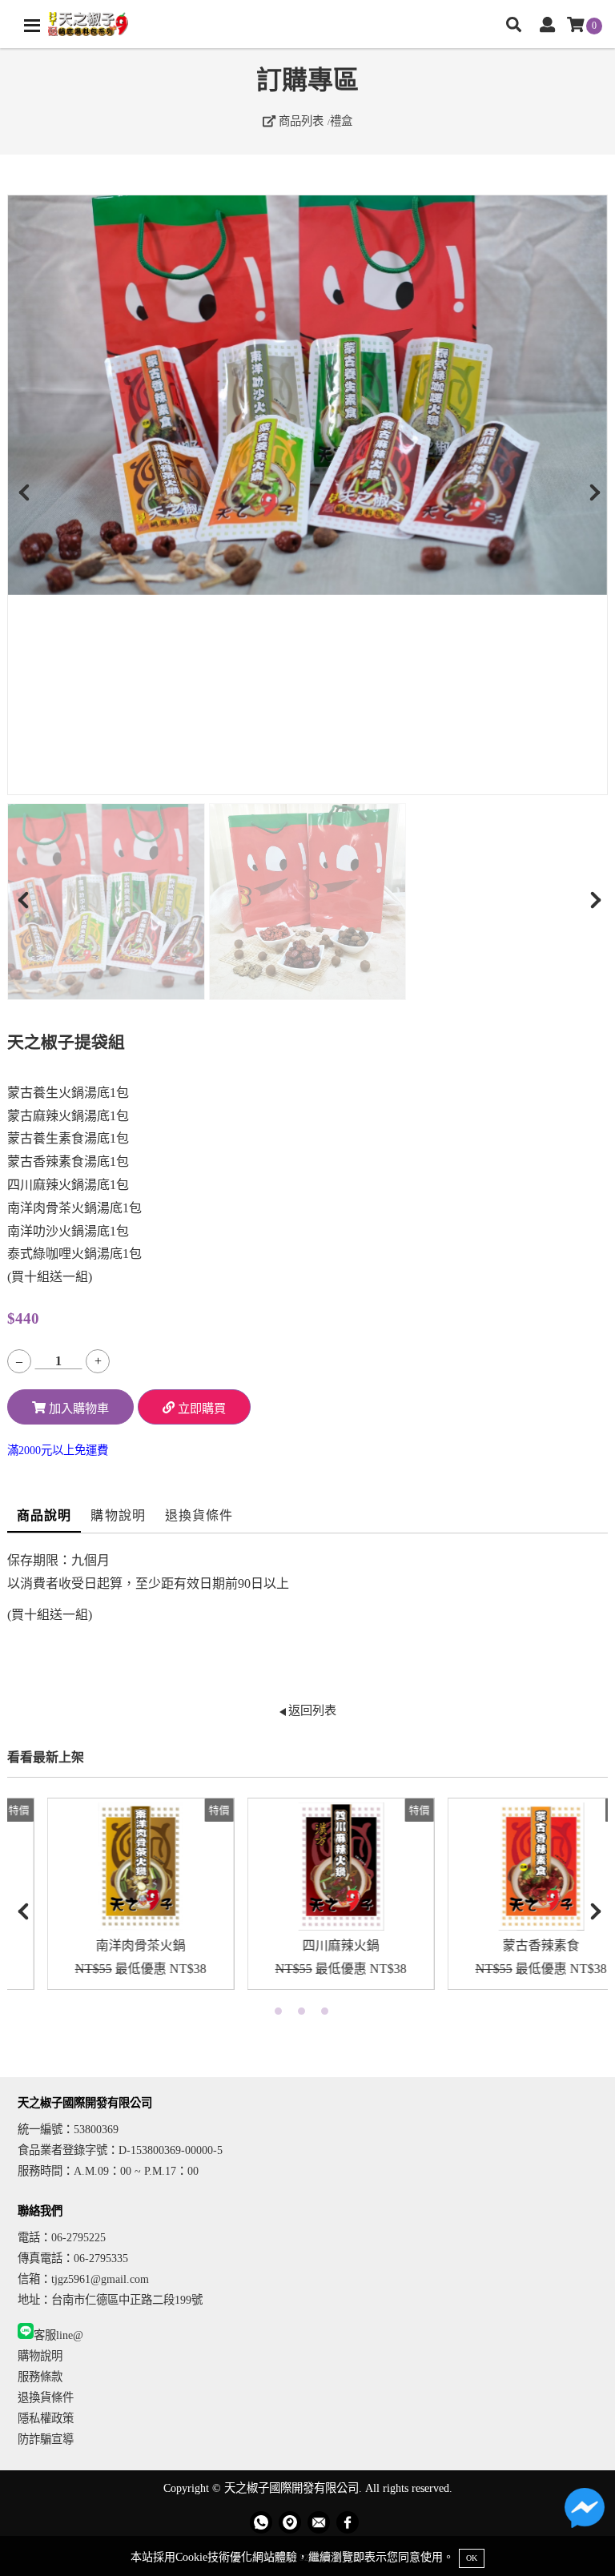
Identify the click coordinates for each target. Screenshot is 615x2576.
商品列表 (299, 121)
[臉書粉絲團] (348, 2522)
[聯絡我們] (585, 2512)
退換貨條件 (199, 1515)
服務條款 (40, 2377)
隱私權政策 (46, 2418)
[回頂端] (589, 2550)
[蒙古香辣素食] (508, 1867)
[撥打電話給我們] (261, 2522)
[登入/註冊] (547, 26)
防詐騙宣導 (46, 2439)
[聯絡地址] (290, 2522)
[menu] (32, 26)
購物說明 (118, 1515)
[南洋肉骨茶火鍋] (107, 1867)
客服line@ (58, 2335)
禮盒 (341, 121)
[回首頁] (88, 24)
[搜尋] (514, 26)
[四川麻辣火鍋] (307, 1867)
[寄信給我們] (319, 2522)
